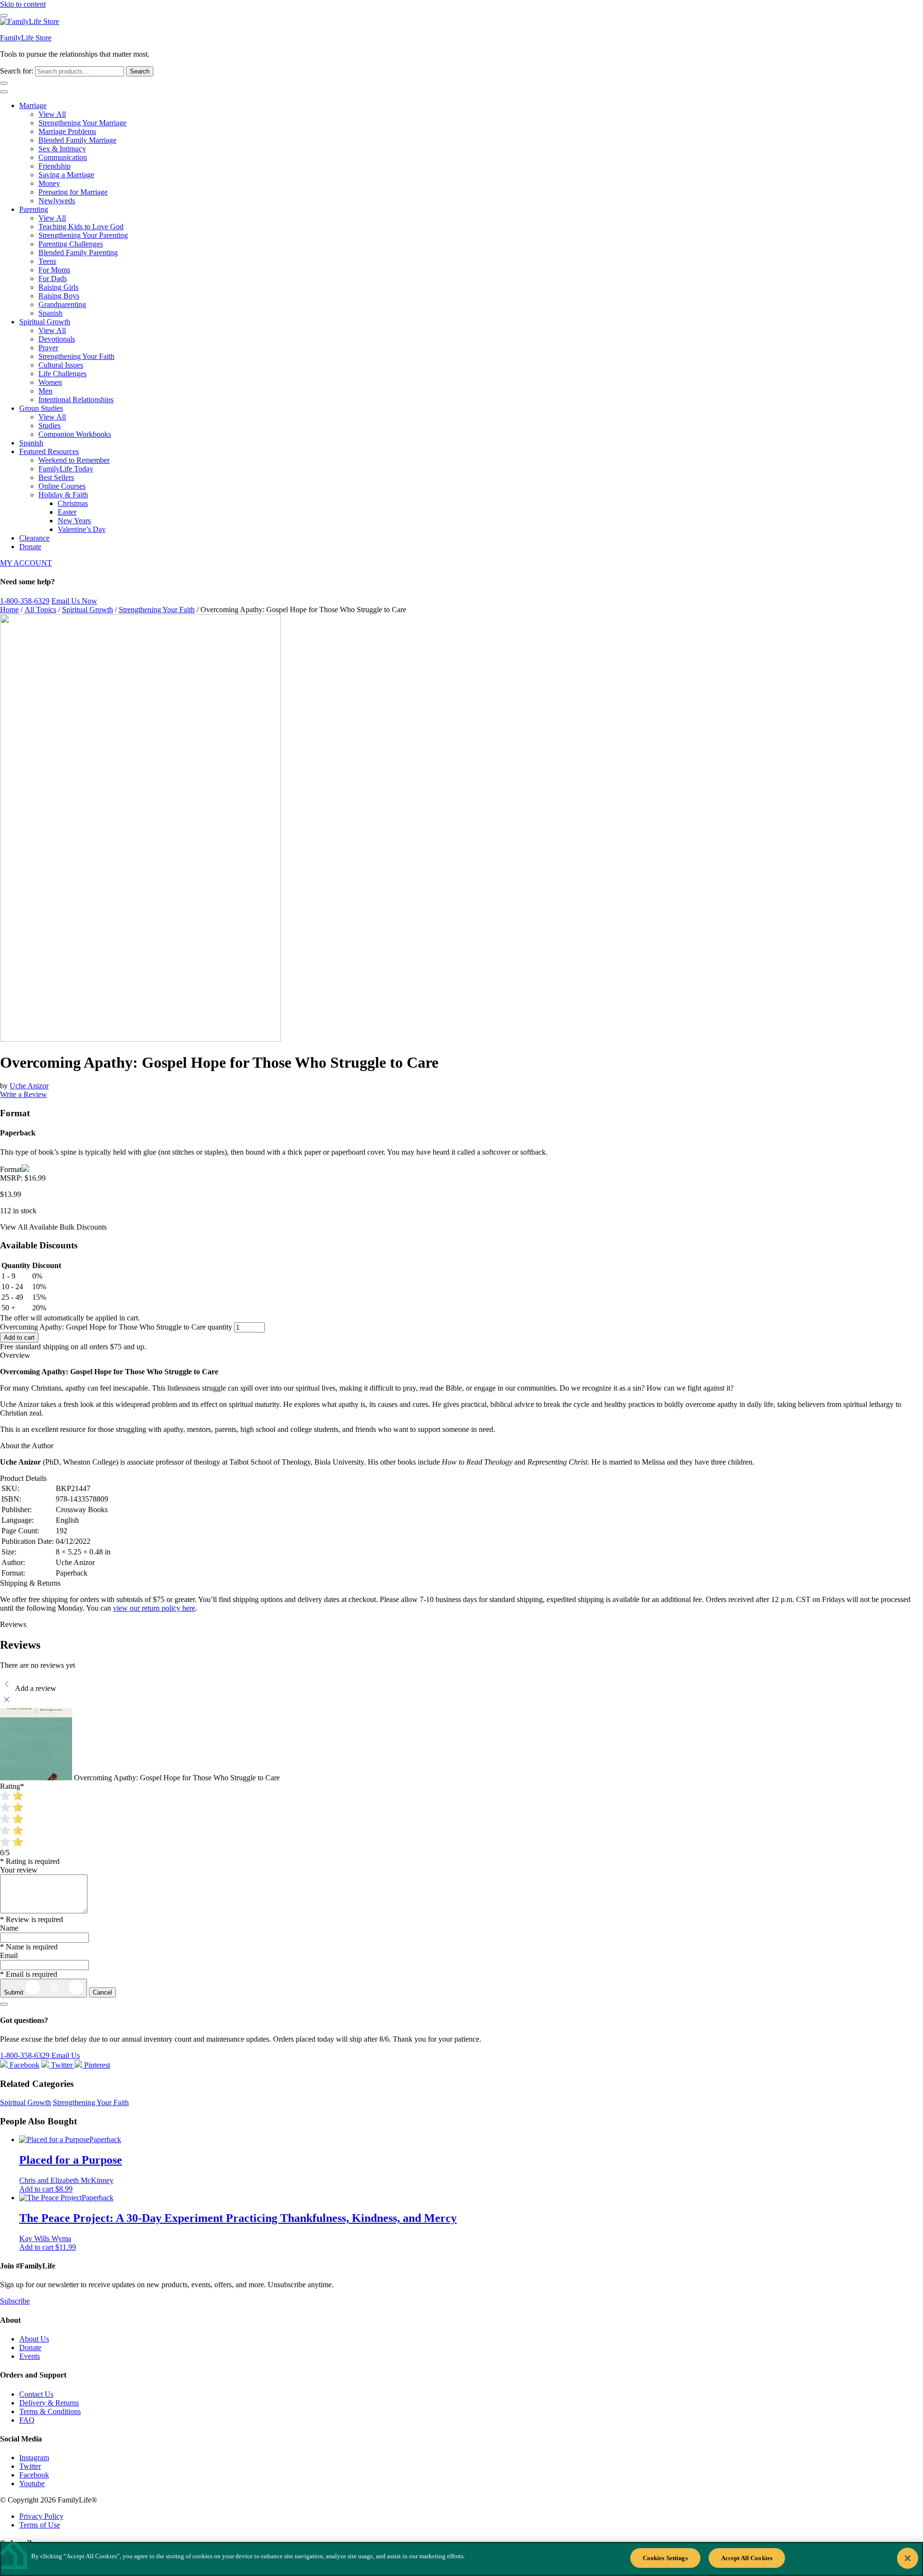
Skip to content (23, 4)
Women (50, 382)
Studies (50, 425)
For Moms (54, 270)
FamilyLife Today (66, 469)
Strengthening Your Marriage (82, 123)
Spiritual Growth (45, 322)
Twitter (30, 2466)
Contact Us (36, 2394)
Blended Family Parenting (78, 253)
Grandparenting (62, 304)
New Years (74, 521)
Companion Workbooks (75, 434)
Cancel (102, 1992)
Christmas (73, 503)
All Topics (40, 610)
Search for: (17, 71)
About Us (34, 2339)
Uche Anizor (29, 1086)
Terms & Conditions (50, 2411)
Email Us (66, 2055)
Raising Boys (59, 296)
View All (52, 114)
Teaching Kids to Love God (81, 227)
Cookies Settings (665, 2558)
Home (9, 610)
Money (49, 183)
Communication (63, 157)
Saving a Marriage (66, 175)
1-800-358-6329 (25, 601)
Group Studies (41, 408)
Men (45, 391)
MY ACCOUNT (26, 563)
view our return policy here (154, 1608)
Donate (30, 547)
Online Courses (62, 486)
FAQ (27, 2420)
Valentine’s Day (82, 529)
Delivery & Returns (49, 2403)
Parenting (34, 209)
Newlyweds (57, 201)
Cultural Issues (61, 365)
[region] (461, 2559)
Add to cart (19, 1337)
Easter (67, 512)
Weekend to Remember (74, 460)
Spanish (50, 313)
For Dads (53, 278)
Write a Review (24, 1094)
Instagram (34, 2458)
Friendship (55, 166)
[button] (46, 2189)
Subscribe (15, 2301)
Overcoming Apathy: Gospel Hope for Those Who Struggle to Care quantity (116, 1327)
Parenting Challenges (71, 244)
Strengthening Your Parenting (83, 235)
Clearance (34, 538)
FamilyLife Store (26, 38)
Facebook (34, 2475)
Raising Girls (58, 287)
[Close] (908, 2558)
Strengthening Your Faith (76, 356)
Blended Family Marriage (77, 140)
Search (140, 71)
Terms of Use (40, 2525)
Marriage (33, 105)
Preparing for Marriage (73, 192)
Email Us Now (74, 601)
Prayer (48, 348)
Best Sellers (56, 477)
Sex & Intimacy (62, 149)
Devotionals (57, 339)
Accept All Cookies (747, 2558)
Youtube (32, 2484)
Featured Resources (49, 451)
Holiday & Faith (63, 495)
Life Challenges (62, 374)
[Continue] (4, 2004)
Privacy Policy (41, 2516)
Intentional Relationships (76, 400)
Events (30, 2356)
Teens (47, 261)
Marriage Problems (67, 131)
